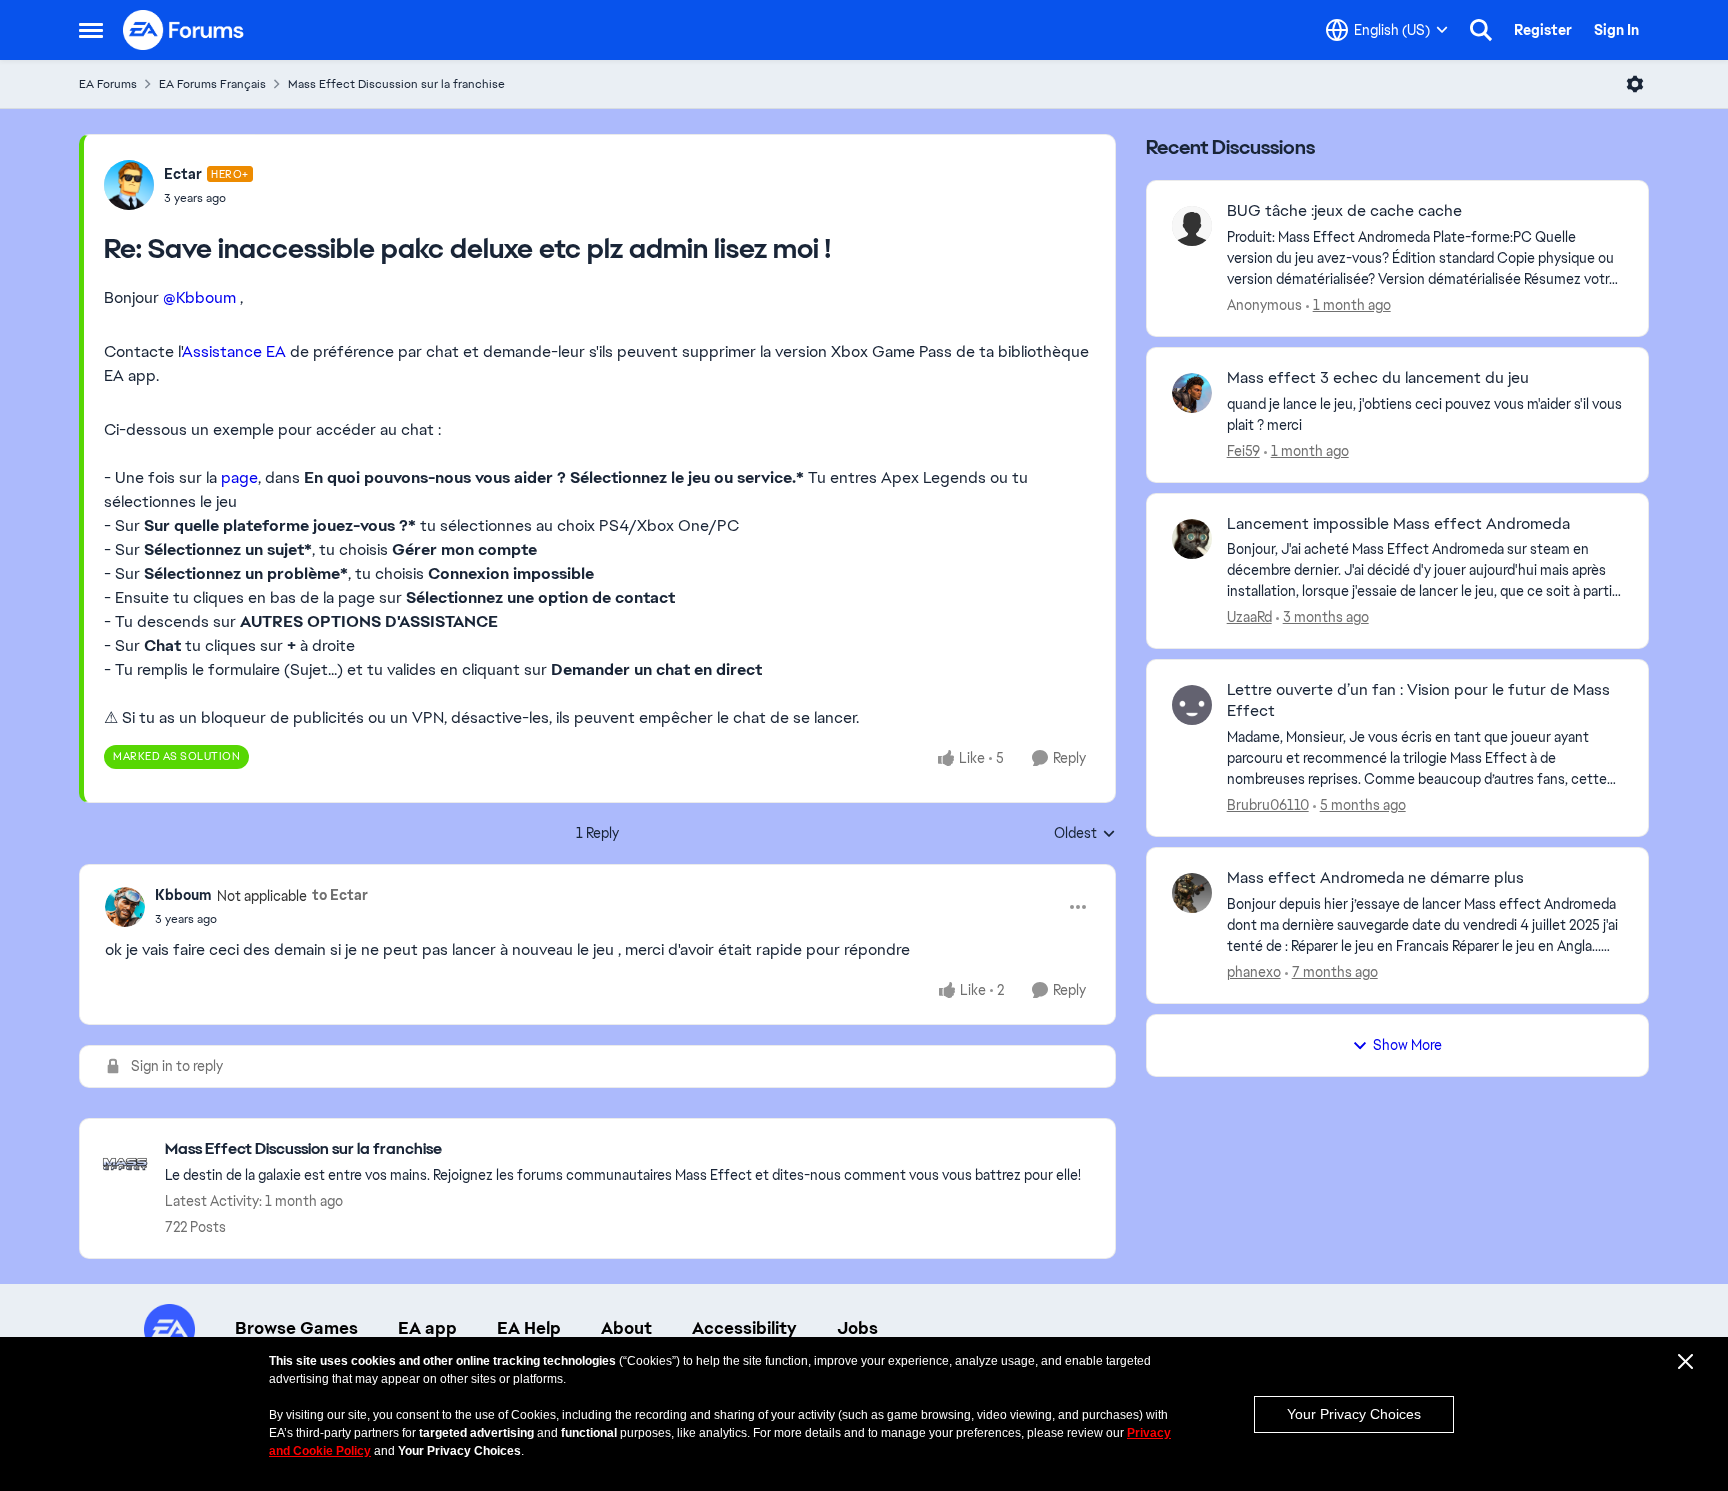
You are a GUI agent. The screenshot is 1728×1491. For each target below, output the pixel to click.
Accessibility (744, 1328)
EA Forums (108, 84)
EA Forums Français (212, 84)
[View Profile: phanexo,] (1192, 893)
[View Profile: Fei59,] (1192, 393)
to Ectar (340, 895)
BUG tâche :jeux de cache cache (1344, 211)
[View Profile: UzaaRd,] (1192, 539)
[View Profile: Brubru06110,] (1192, 705)
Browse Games (296, 1328)
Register (1543, 30)
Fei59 (1243, 451)
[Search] (1481, 30)
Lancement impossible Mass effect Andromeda (1398, 524)
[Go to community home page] (184, 30)
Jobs (857, 1328)
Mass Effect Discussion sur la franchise (396, 84)
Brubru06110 (1268, 805)
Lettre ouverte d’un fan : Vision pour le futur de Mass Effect (1418, 700)
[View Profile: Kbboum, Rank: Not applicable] (125, 907)
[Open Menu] (1635, 84)
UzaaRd (1249, 617)
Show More (1407, 1045)
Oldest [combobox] (1085, 834)
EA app (427, 1328)
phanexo (1254, 972)
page (239, 477)
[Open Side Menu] (91, 30)
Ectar (183, 174)
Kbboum (183, 895)
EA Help (529, 1328)
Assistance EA (234, 351)
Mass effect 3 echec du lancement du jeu (1378, 378)
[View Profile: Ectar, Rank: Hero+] (129, 185)
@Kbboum (199, 297)
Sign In (1616, 30)
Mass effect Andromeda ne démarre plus (1375, 878)
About (626, 1328)
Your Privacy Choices (1354, 1414)
